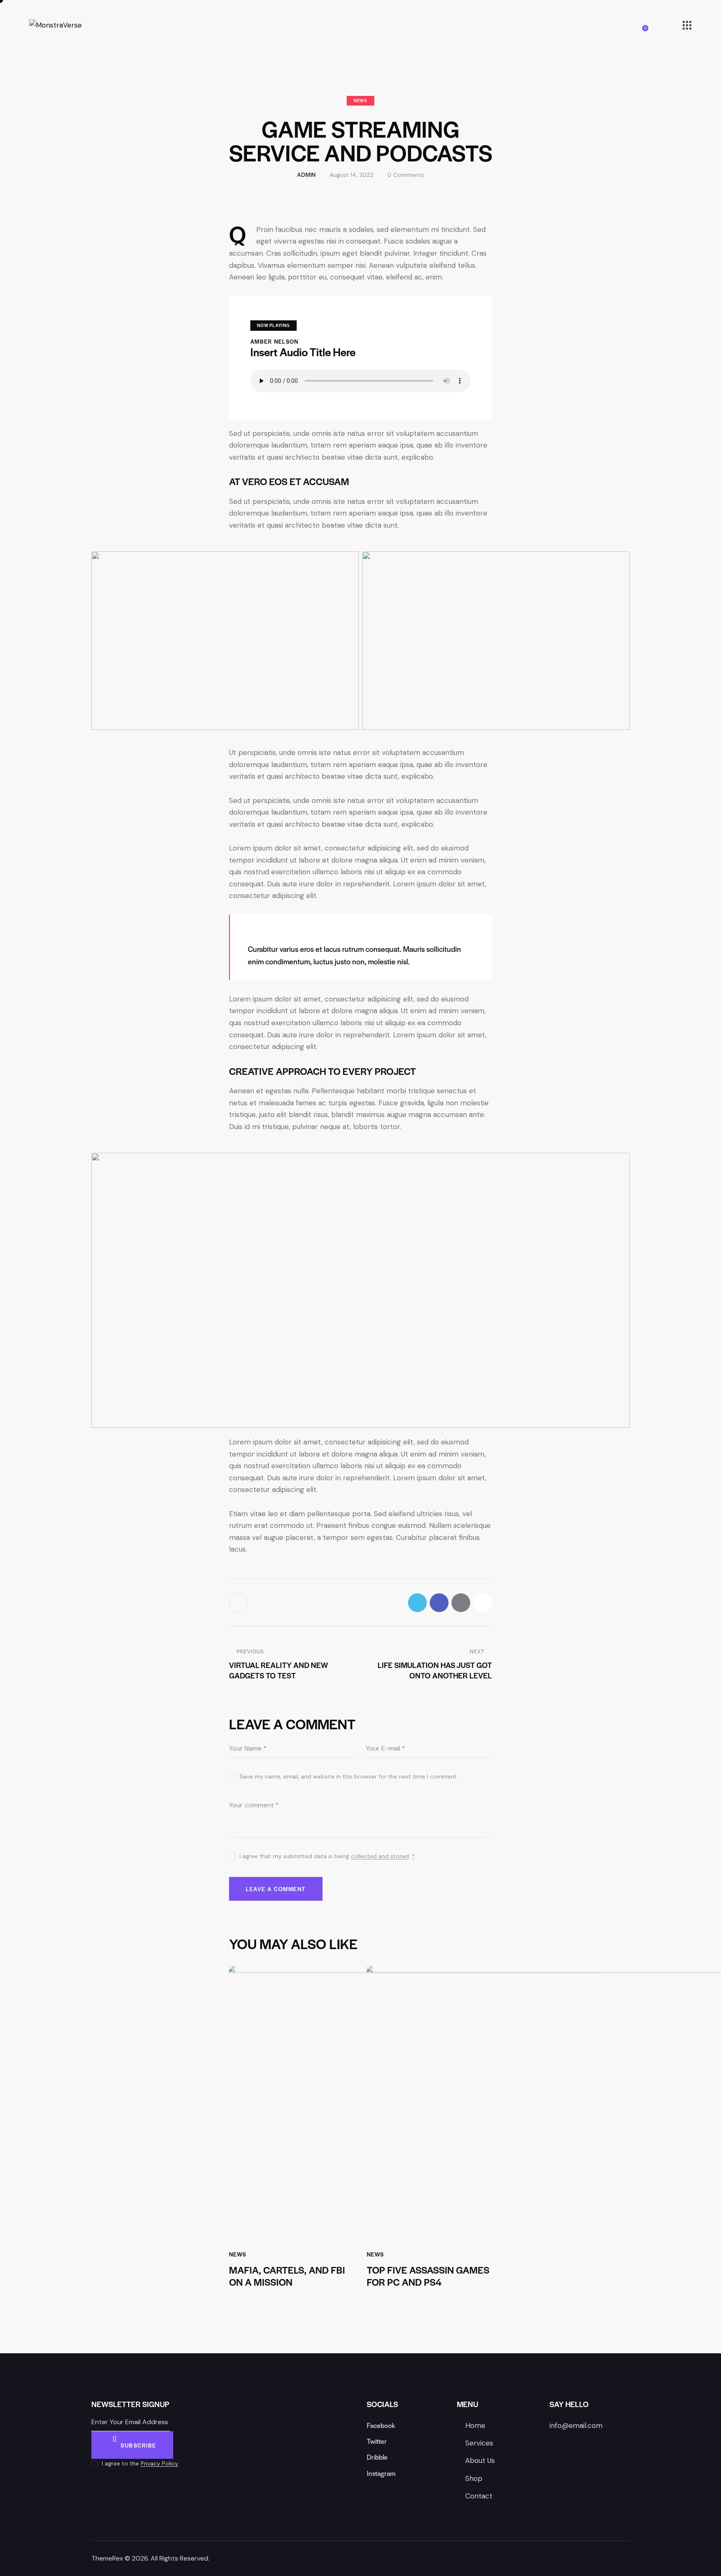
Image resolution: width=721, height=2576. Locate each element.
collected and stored (380, 1856)
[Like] (240, 1603)
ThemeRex (107, 2558)
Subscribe (139, 2445)
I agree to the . (141, 2463)
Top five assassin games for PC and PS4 (428, 2276)
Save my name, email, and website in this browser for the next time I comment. (349, 1776)
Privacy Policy (159, 2464)
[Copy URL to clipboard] (483, 1603)
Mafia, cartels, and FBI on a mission (287, 2276)
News (360, 100)
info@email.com (576, 2425)
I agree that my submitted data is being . (327, 1856)
